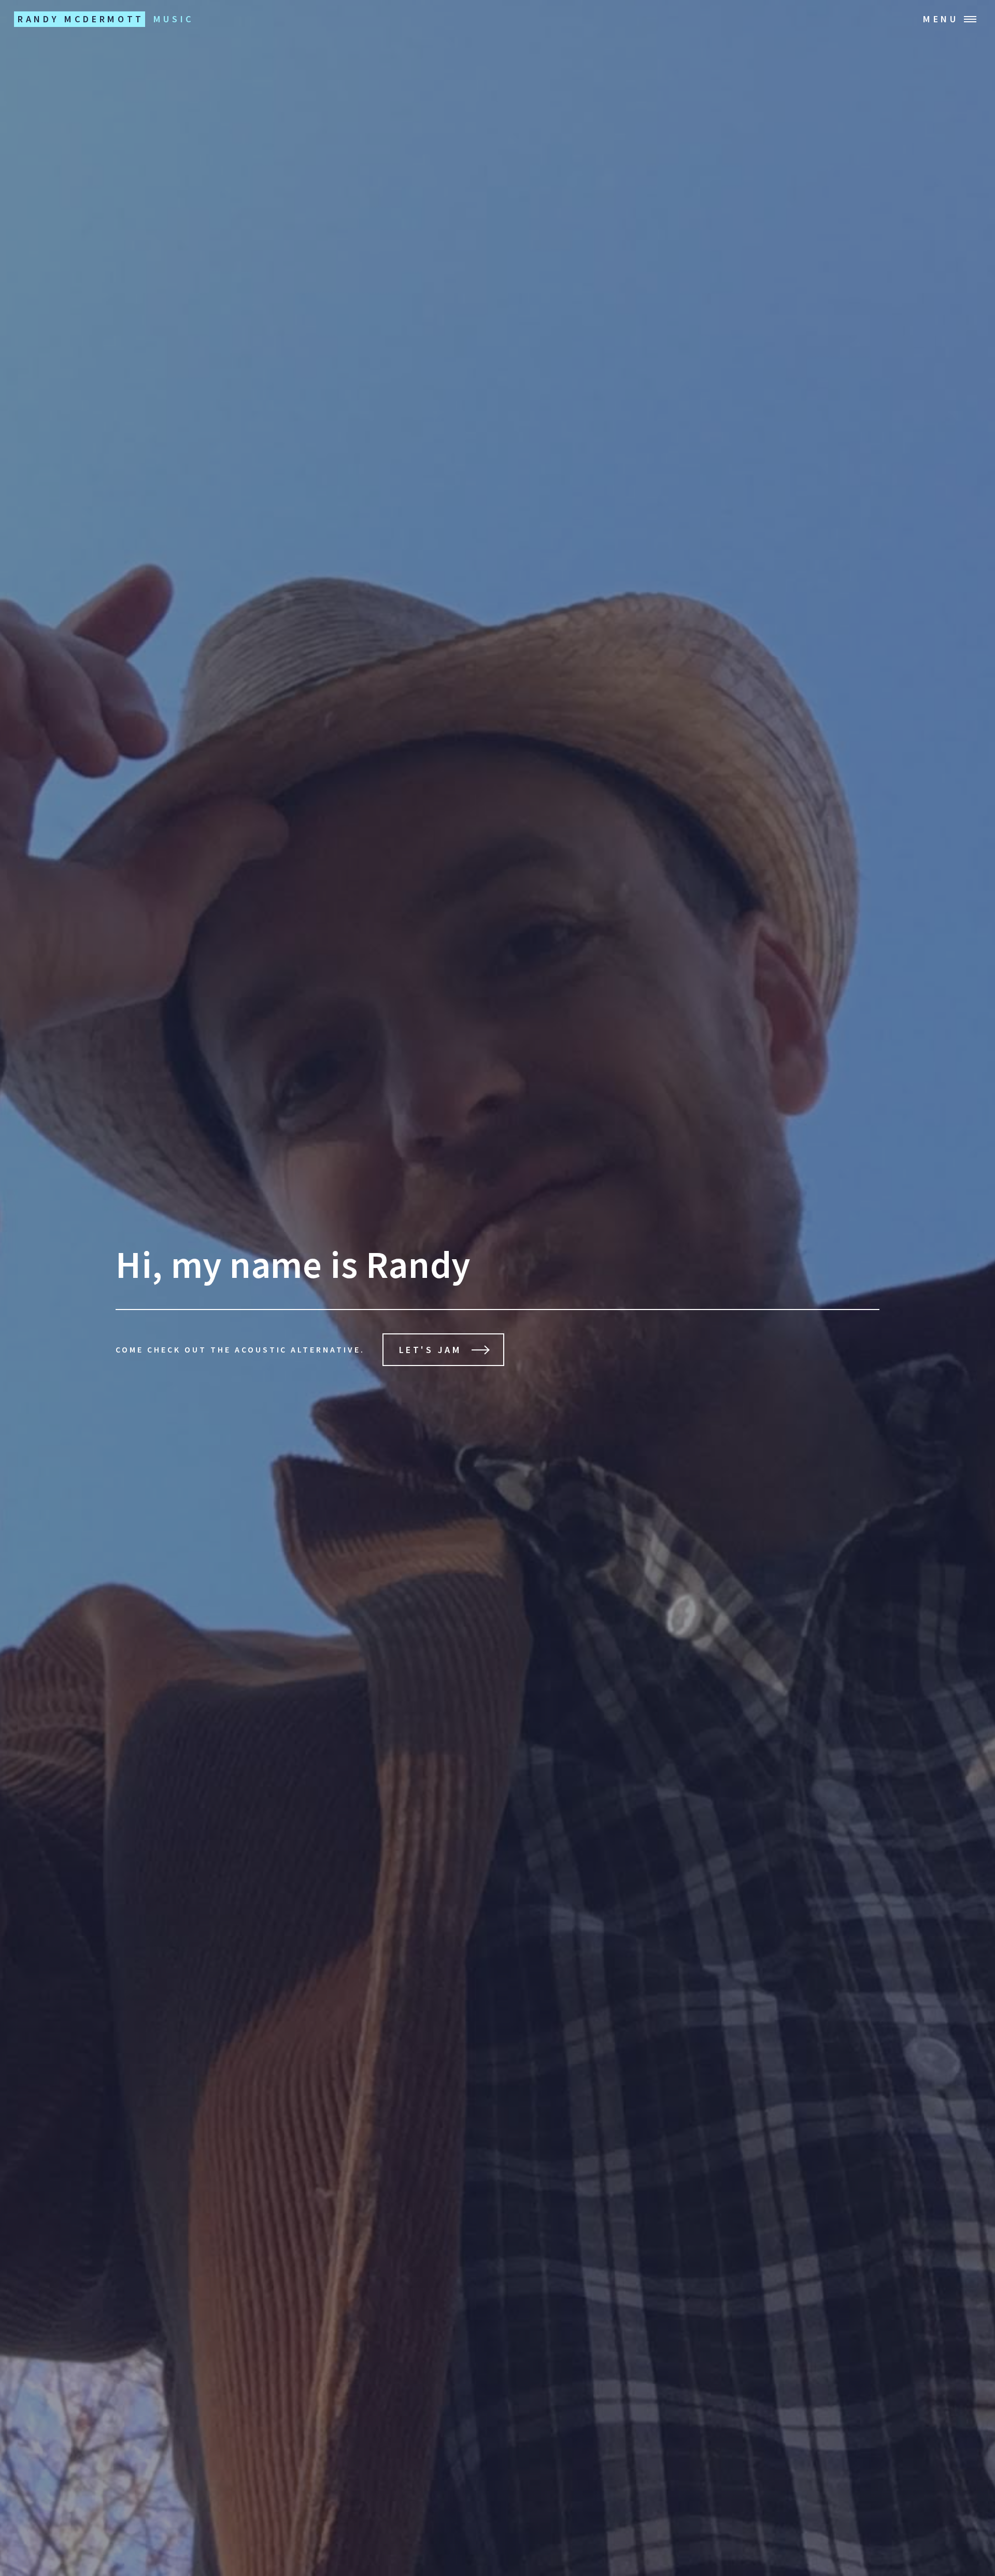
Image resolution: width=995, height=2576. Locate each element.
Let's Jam (431, 1350)
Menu (941, 19)
